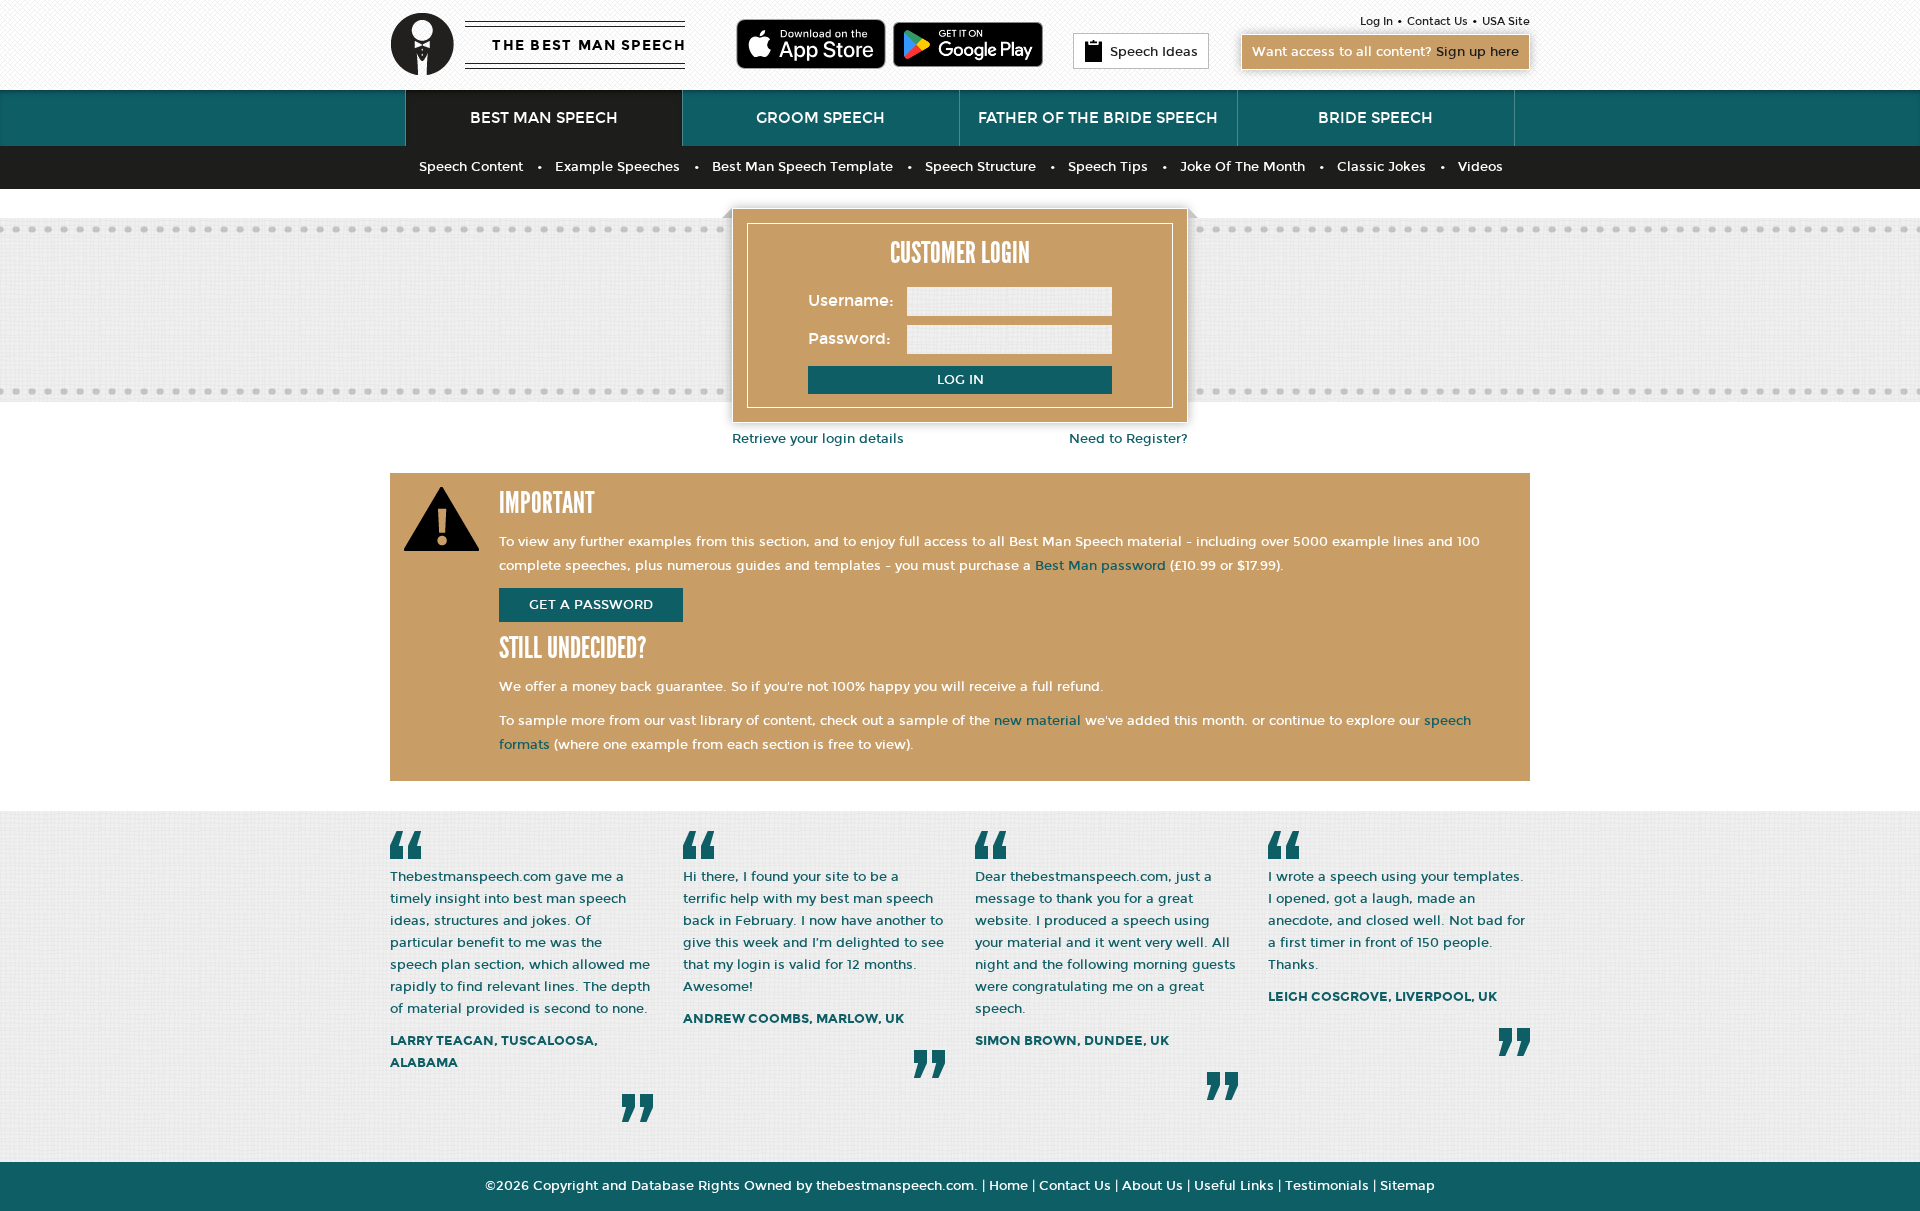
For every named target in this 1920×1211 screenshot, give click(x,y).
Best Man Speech (544, 118)
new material (1037, 721)
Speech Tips (1108, 167)
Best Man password (1100, 566)
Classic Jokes (1381, 167)
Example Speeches (617, 167)
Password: (849, 338)
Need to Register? (1128, 439)
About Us (1152, 1186)
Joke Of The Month (1242, 167)
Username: (851, 300)
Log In (1376, 21)
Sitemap (1407, 1186)
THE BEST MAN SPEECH (589, 45)
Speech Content (471, 167)
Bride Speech (1375, 118)
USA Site (1506, 21)
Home (1008, 1186)
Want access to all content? (1385, 52)
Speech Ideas (1154, 52)
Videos (1480, 167)
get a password (591, 605)
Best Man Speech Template (802, 167)
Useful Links (1234, 1186)
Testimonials (1327, 1186)
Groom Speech (820, 118)
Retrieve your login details (818, 439)
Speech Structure (980, 167)
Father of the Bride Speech (1098, 118)
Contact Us (1437, 21)
